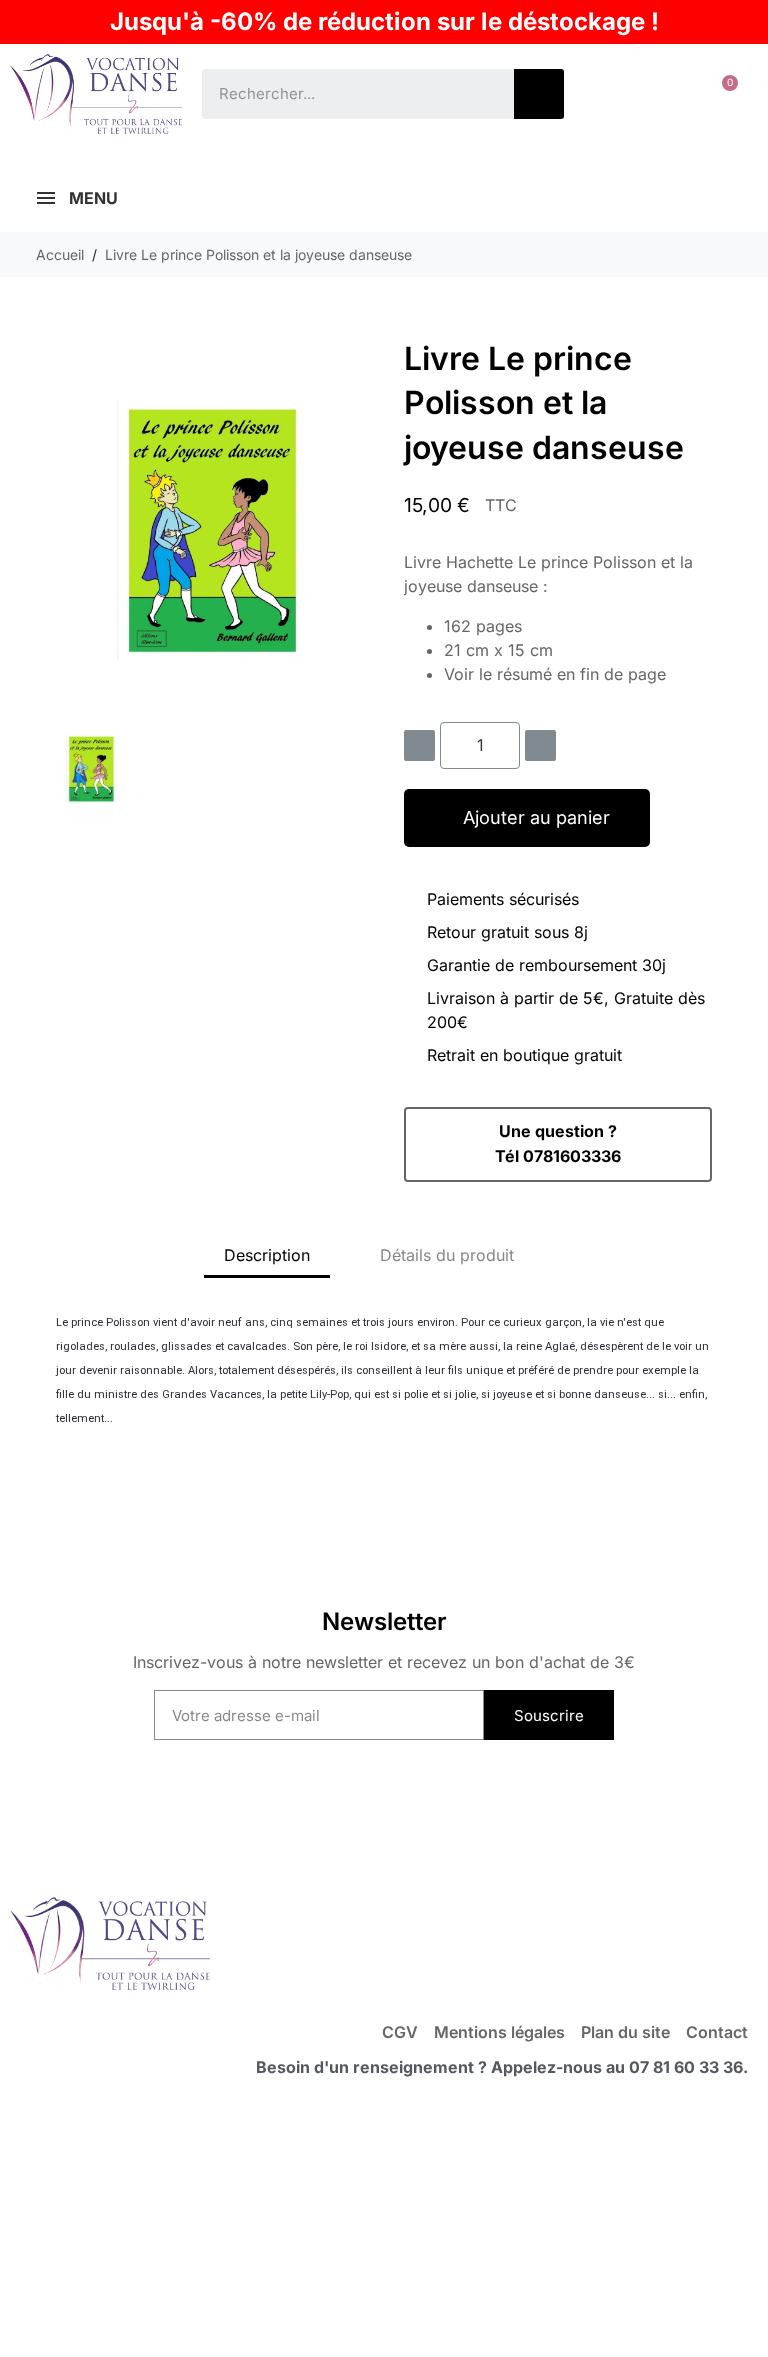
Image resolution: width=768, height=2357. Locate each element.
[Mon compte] (658, 94)
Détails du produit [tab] (447, 1255)
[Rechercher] (539, 94)
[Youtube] (343, 1815)
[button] (721, 94)
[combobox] (343, 94)
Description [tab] (267, 1255)
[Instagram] (424, 1815)
